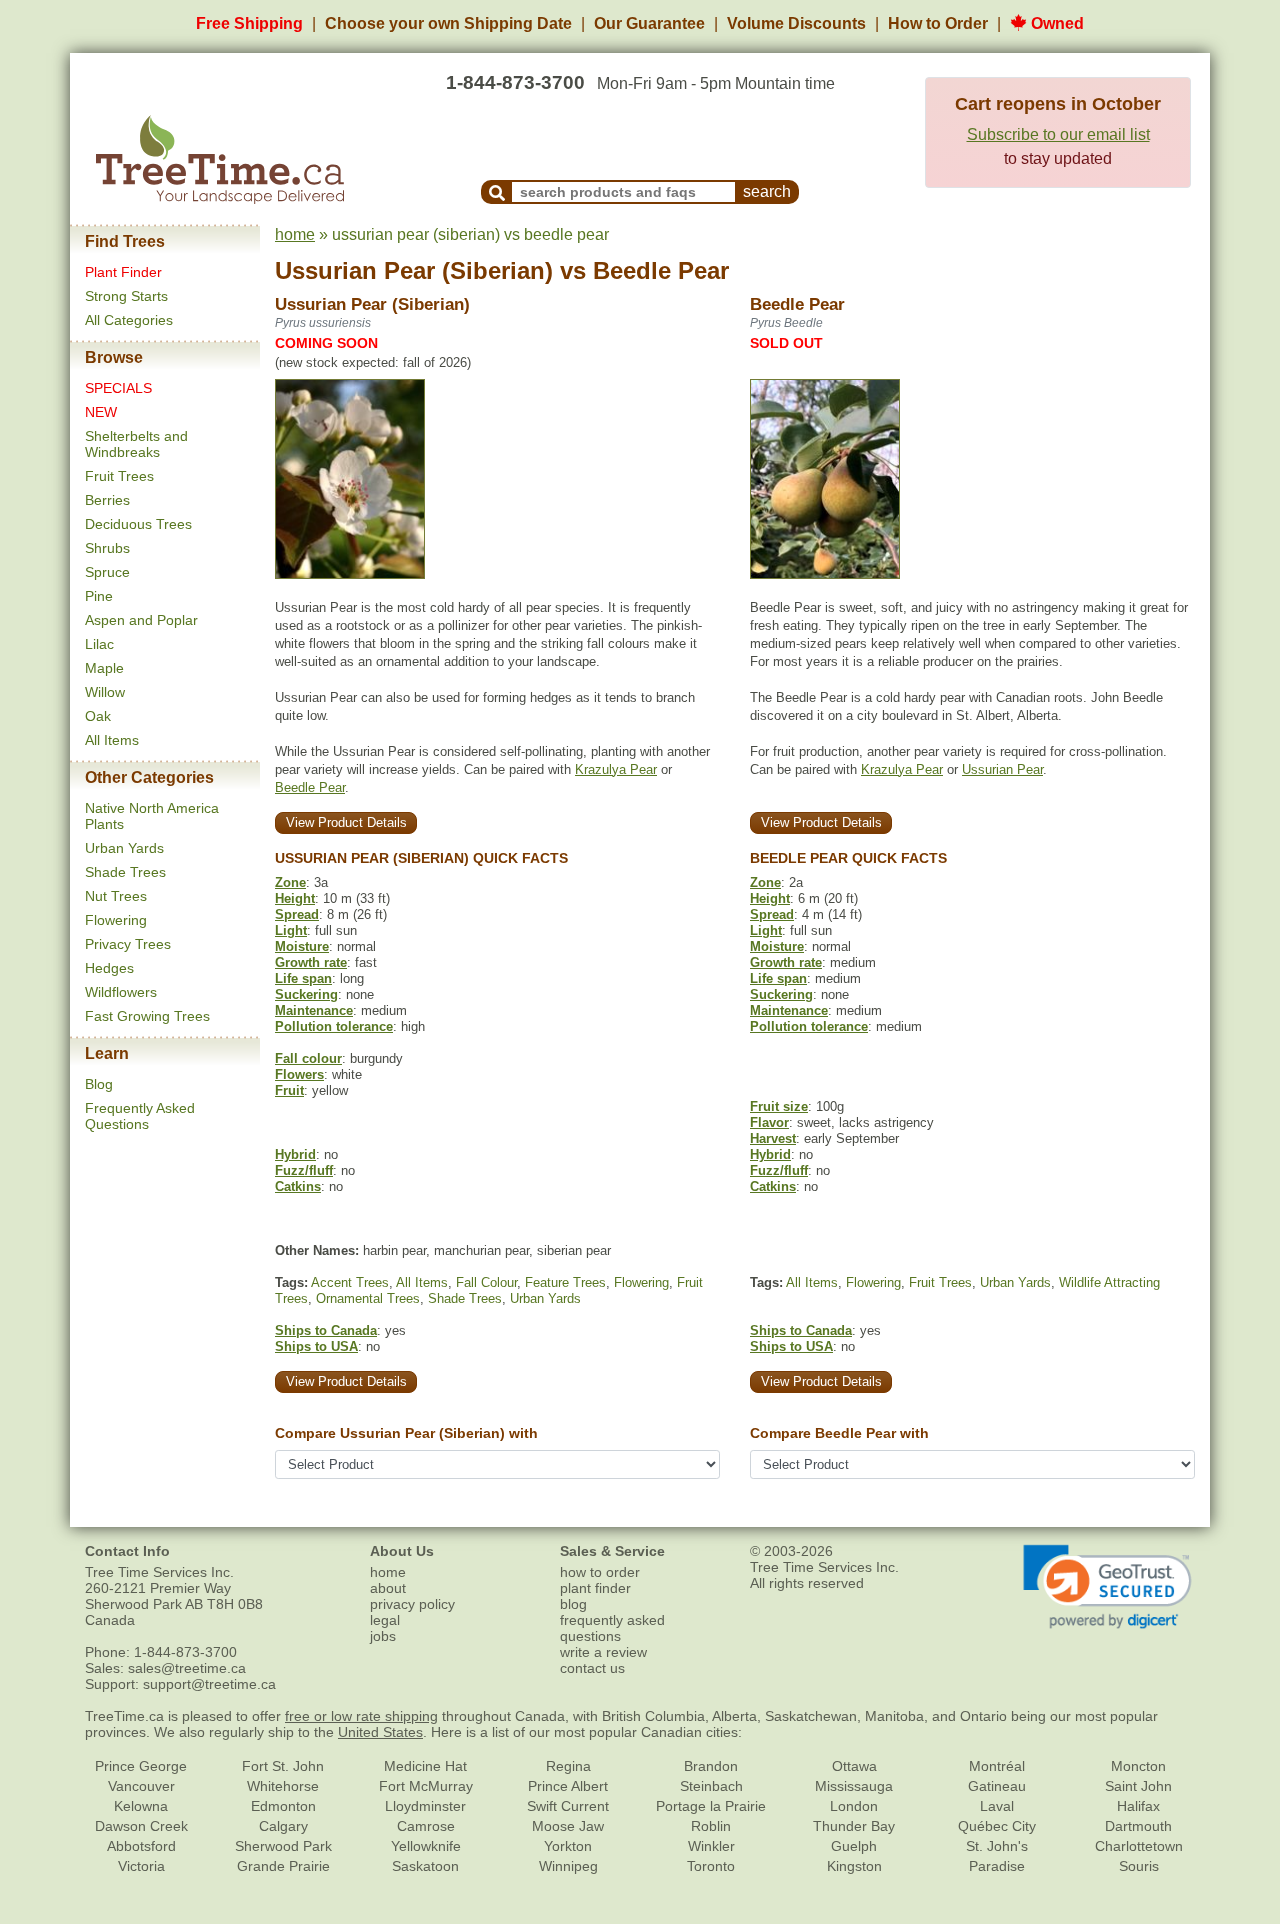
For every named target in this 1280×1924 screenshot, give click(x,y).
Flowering (116, 920)
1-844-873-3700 (515, 82)
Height (295, 898)
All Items (112, 740)
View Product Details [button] (346, 822)
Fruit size (779, 1106)
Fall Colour (486, 1282)
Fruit (289, 1090)
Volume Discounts (796, 23)
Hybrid (295, 1154)
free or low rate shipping (361, 1716)
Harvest (773, 1138)
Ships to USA (316, 1346)
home (295, 234)
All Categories (129, 320)
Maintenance (314, 1010)
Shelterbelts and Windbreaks (136, 444)
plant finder (595, 1588)
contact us (592, 1668)
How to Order (938, 23)
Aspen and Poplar (141, 620)
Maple (104, 668)
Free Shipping (249, 23)
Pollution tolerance (334, 1026)
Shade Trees (125, 872)
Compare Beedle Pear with (839, 1433)
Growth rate (311, 962)
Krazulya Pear (616, 769)
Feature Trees (565, 1282)
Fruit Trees (119, 476)
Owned (1055, 23)
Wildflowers (121, 992)
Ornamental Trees (368, 1298)
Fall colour (308, 1058)
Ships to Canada (326, 1330)
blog (573, 1604)
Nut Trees (116, 896)
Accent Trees (350, 1282)
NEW (101, 412)
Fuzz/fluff (304, 1170)
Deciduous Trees (138, 524)
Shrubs (107, 548)
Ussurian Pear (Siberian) (414, 270)
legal (385, 1620)
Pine (99, 596)
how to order (600, 1572)
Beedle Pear (661, 270)
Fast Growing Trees (147, 1016)
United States (380, 1732)
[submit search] (497, 192)
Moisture (302, 946)
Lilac (99, 644)
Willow (105, 692)
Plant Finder (123, 272)
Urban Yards (124, 848)
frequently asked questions (612, 1628)
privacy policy (412, 1604)
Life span (303, 978)
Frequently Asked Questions (140, 1116)
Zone (290, 882)
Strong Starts (126, 296)
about (388, 1588)
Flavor (769, 1122)
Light (291, 930)
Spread (297, 914)
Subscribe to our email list (1058, 134)
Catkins (298, 1186)
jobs (383, 1636)
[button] (1107, 1587)
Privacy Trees (128, 944)
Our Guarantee (649, 23)
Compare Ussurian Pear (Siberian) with (406, 1433)
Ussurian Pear (1002, 769)
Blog (99, 1084)
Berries (107, 500)
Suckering (306, 994)
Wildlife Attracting (1109, 1282)
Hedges (109, 968)
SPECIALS (118, 388)
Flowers (299, 1074)
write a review (603, 1652)
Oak (98, 716)
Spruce (107, 572)
